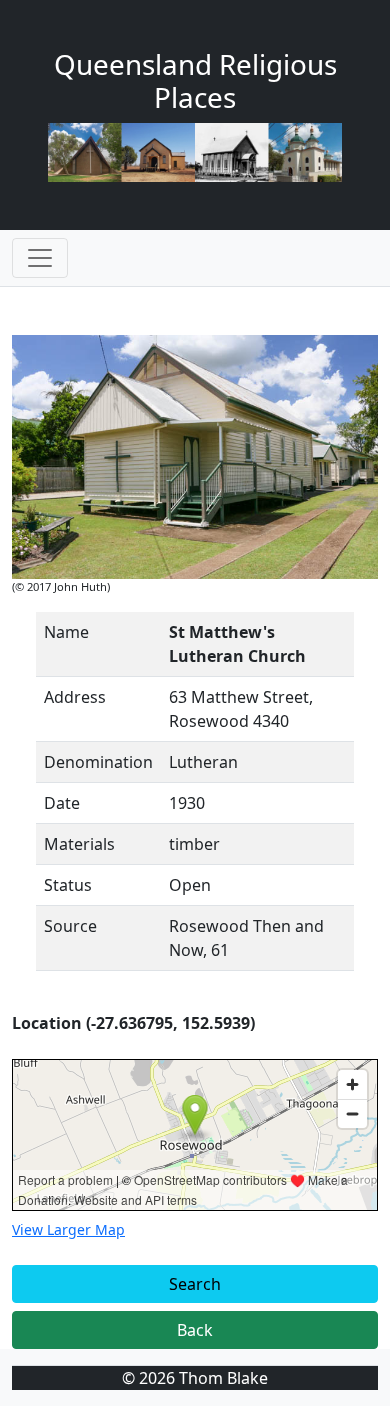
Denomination (98, 762)
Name (66, 632)
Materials (79, 844)
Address (75, 697)
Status (68, 885)
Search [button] (195, 1284)
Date (62, 803)
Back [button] (195, 1330)
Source (70, 926)
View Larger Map (68, 1229)
